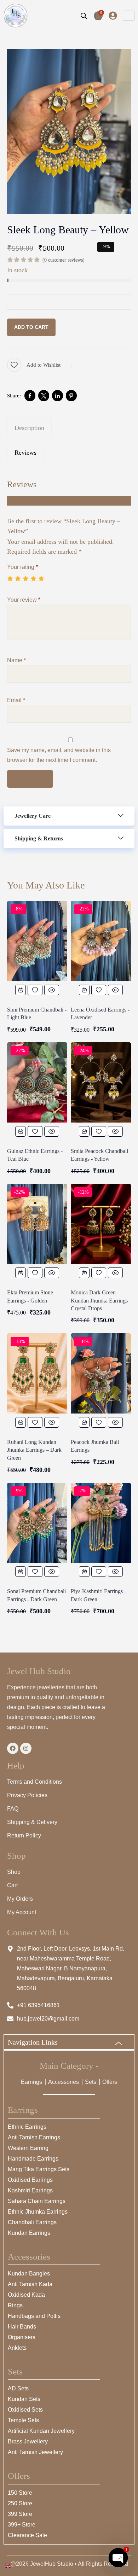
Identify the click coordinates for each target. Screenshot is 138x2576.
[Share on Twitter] (44, 396)
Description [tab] (29, 428)
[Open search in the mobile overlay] (84, 16)
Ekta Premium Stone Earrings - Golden (30, 1296)
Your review (24, 600)
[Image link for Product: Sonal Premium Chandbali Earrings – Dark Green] (37, 1523)
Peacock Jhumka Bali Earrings (95, 1446)
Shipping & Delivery (32, 1822)
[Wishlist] (35, 990)
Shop (14, 1872)
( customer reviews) (64, 260)
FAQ (13, 1809)
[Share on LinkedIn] (57, 396)
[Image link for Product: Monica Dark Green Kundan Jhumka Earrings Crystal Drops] (101, 1224)
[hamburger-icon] (129, 16)
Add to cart (31, 327)
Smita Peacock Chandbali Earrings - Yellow (99, 1155)
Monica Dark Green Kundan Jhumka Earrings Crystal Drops (99, 1300)
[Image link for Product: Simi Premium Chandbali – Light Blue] (37, 941)
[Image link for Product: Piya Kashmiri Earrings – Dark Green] (101, 1523)
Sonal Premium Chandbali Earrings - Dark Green (36, 1595)
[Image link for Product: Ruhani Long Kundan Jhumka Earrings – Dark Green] (37, 1373)
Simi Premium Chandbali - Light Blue (37, 1013)
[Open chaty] (118, 2558)
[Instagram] (26, 1748)
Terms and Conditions (34, 1782)
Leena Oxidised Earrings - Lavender (100, 1013)
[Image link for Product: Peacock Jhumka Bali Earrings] (101, 1373)
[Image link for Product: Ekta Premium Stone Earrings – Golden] (37, 1224)
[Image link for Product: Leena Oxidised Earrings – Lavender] (101, 941)
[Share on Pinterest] (71, 396)
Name (16, 660)
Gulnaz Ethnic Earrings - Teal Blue (35, 1155)
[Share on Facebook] (30, 396)
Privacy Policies (27, 1795)
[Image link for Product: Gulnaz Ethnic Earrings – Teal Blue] (37, 1082)
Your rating (22, 567)
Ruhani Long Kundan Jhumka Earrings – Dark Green (34, 1450)
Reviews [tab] (25, 453)
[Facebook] (13, 1748)
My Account (22, 1912)
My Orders (20, 1899)
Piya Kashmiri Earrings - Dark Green (98, 1595)
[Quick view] (52, 990)
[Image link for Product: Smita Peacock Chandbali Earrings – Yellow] (101, 1082)
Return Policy (24, 1835)
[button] (69, 816)
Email (16, 700)
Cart (12, 1885)
